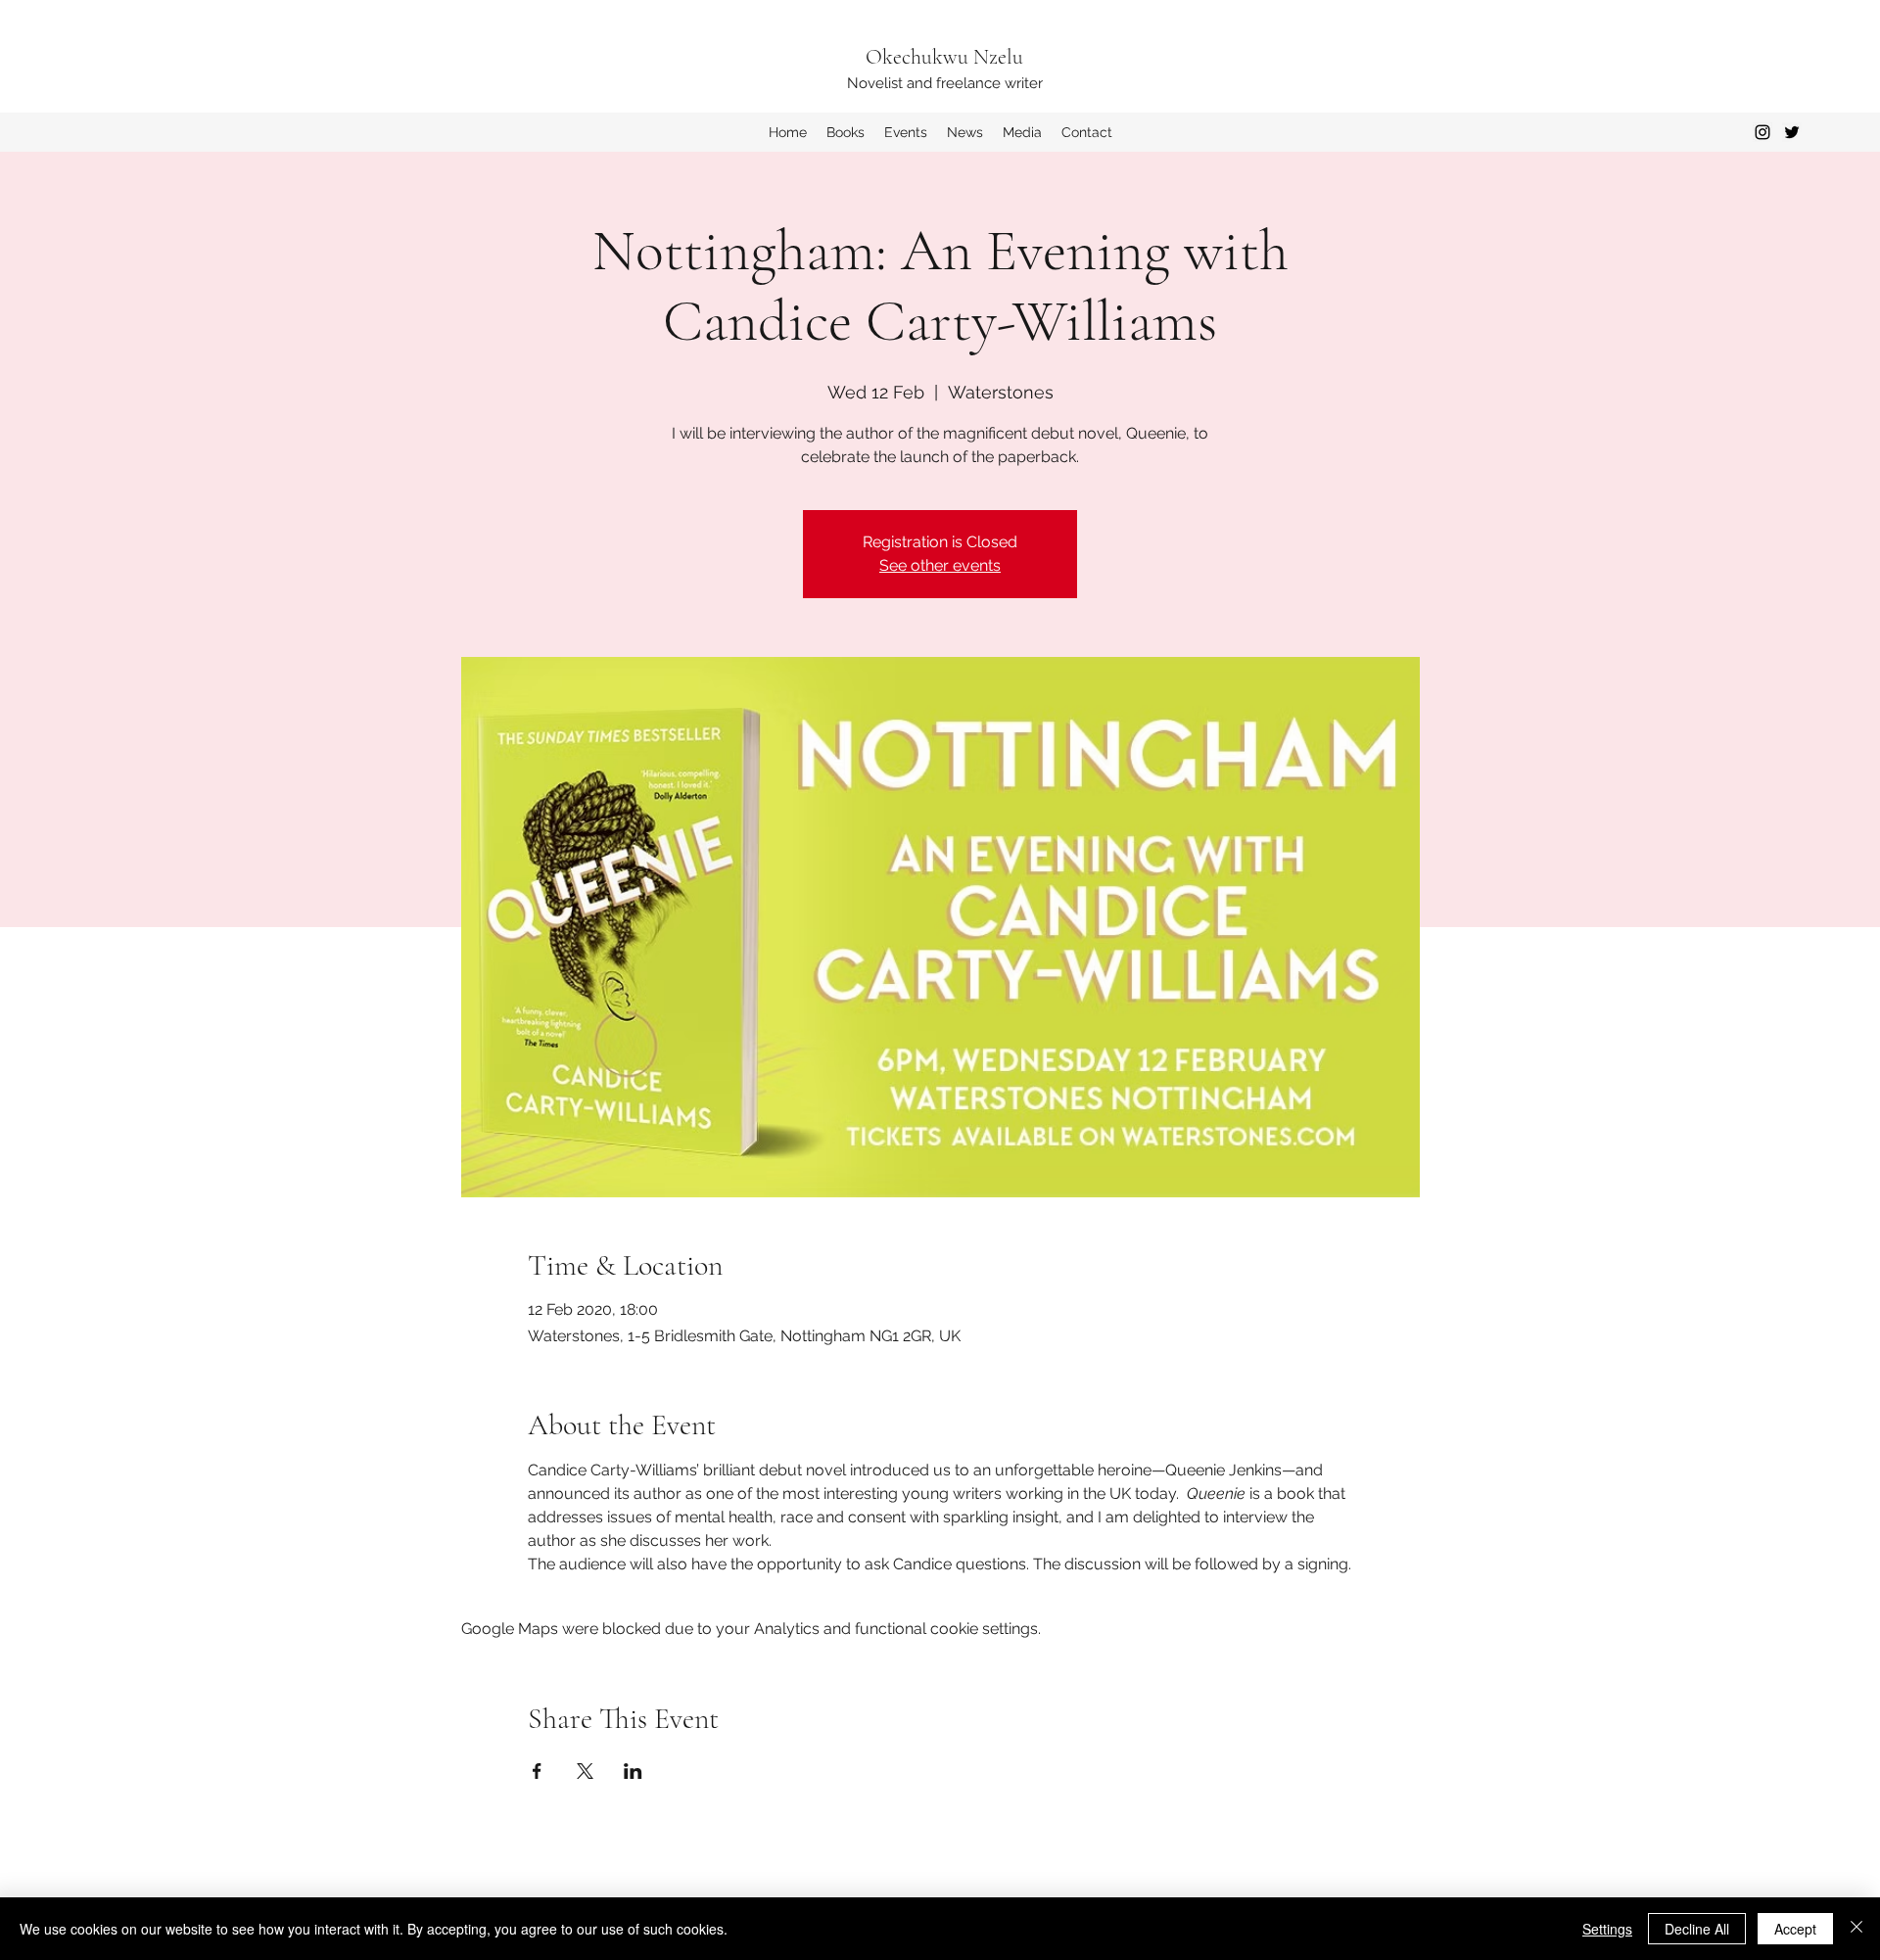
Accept (1795, 1929)
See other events (940, 565)
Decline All (1697, 1929)
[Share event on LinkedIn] (633, 1771)
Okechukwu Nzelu (944, 57)
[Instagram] (1762, 132)
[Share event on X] (585, 1771)
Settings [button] (1607, 1929)
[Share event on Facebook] (537, 1771)
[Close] (1856, 1929)
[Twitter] (1792, 132)
